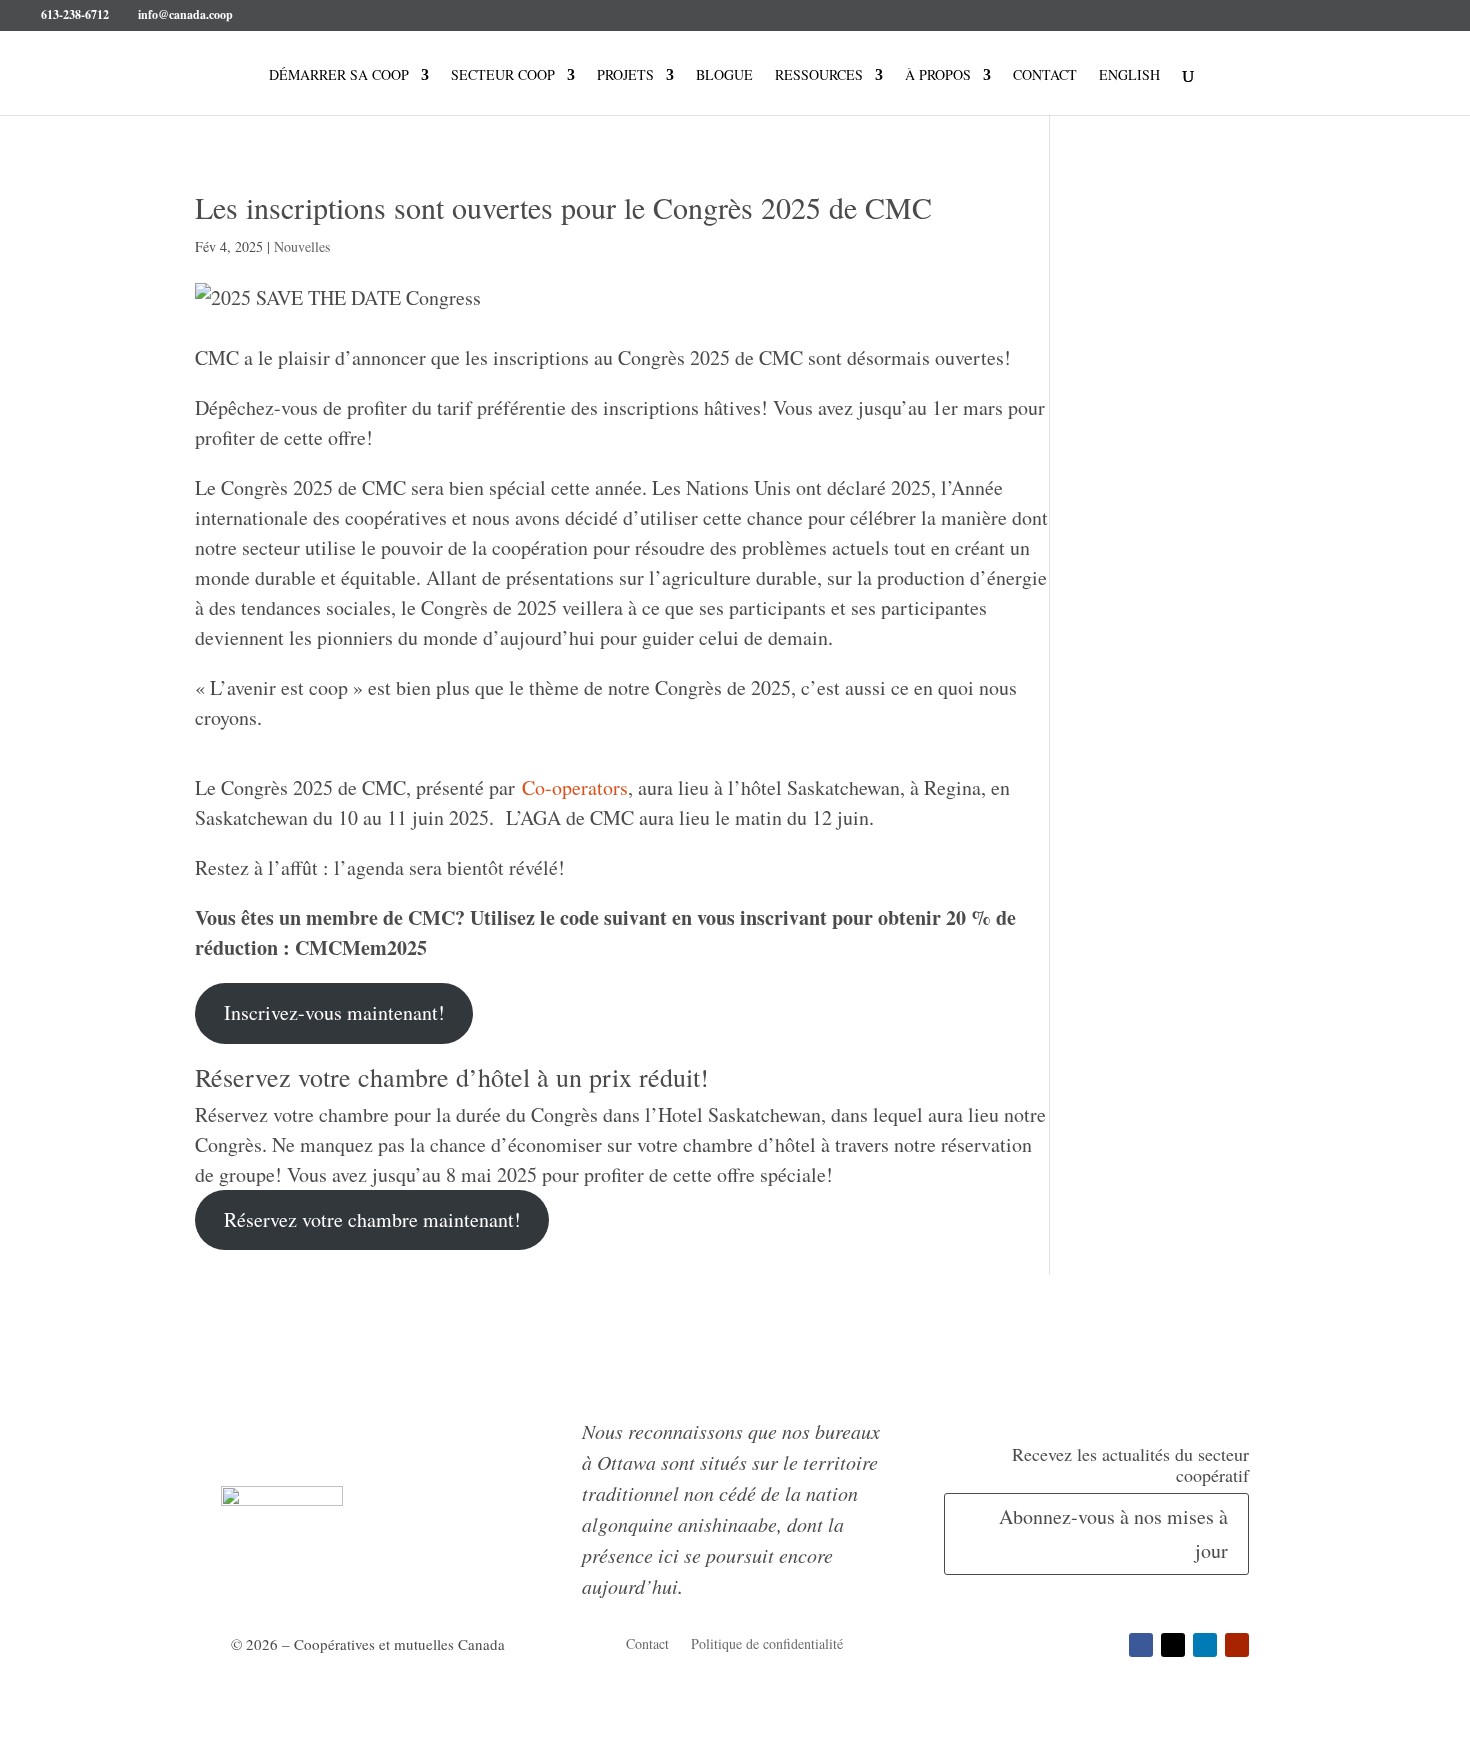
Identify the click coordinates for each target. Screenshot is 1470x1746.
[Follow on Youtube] (1237, 1645)
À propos (938, 76)
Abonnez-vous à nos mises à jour (1113, 1533)
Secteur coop (503, 76)
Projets (625, 76)
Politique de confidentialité (767, 1645)
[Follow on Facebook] (1141, 1645)
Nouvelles (302, 246)
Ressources (819, 76)
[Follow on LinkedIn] (1205, 1645)
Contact (1045, 76)
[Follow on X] (1173, 1645)
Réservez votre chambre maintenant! (372, 1219)
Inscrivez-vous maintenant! (334, 1012)
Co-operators (575, 787)
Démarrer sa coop (339, 76)
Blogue (724, 76)
